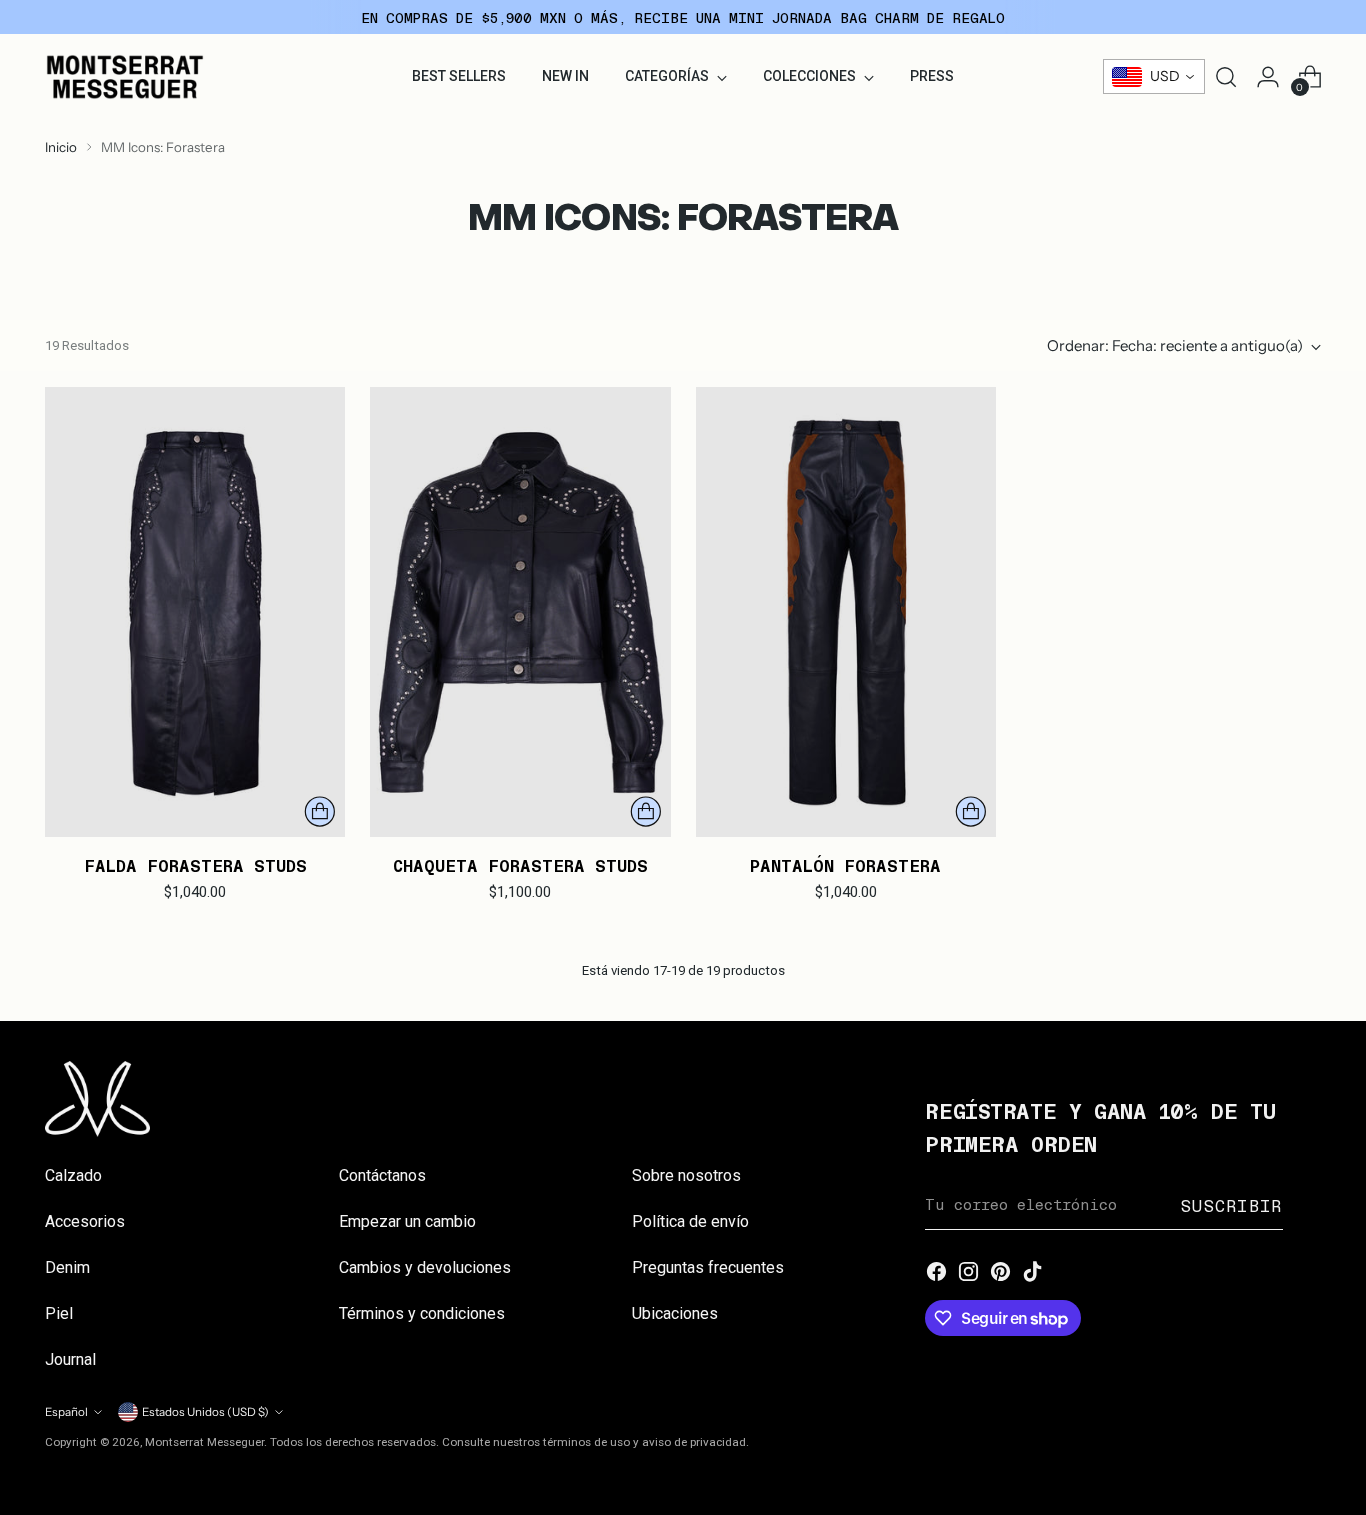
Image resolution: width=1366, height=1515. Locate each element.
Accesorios (85, 1221)
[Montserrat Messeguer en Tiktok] (1033, 1273)
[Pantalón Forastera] (846, 612)
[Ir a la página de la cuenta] (1268, 77)
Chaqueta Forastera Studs (520, 865)
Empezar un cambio (407, 1221)
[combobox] (1154, 76)
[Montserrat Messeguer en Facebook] (937, 1273)
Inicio (61, 147)
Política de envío (690, 1221)
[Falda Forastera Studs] (195, 612)
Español (66, 1412)
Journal (70, 1359)
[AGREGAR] (320, 812)
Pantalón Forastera (845, 865)
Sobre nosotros (686, 1175)
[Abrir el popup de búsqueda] (1226, 77)
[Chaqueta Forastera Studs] (520, 612)
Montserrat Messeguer (204, 1442)
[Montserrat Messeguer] (125, 77)
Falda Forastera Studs (195, 865)
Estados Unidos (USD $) (205, 1412)
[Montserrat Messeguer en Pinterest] (1001, 1273)
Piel (59, 1313)
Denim (67, 1267)
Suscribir (1231, 1205)
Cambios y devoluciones (425, 1267)
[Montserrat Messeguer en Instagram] (969, 1273)
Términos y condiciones (422, 1313)
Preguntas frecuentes (708, 1267)
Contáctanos (382, 1175)
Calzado (73, 1175)
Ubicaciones (675, 1313)
